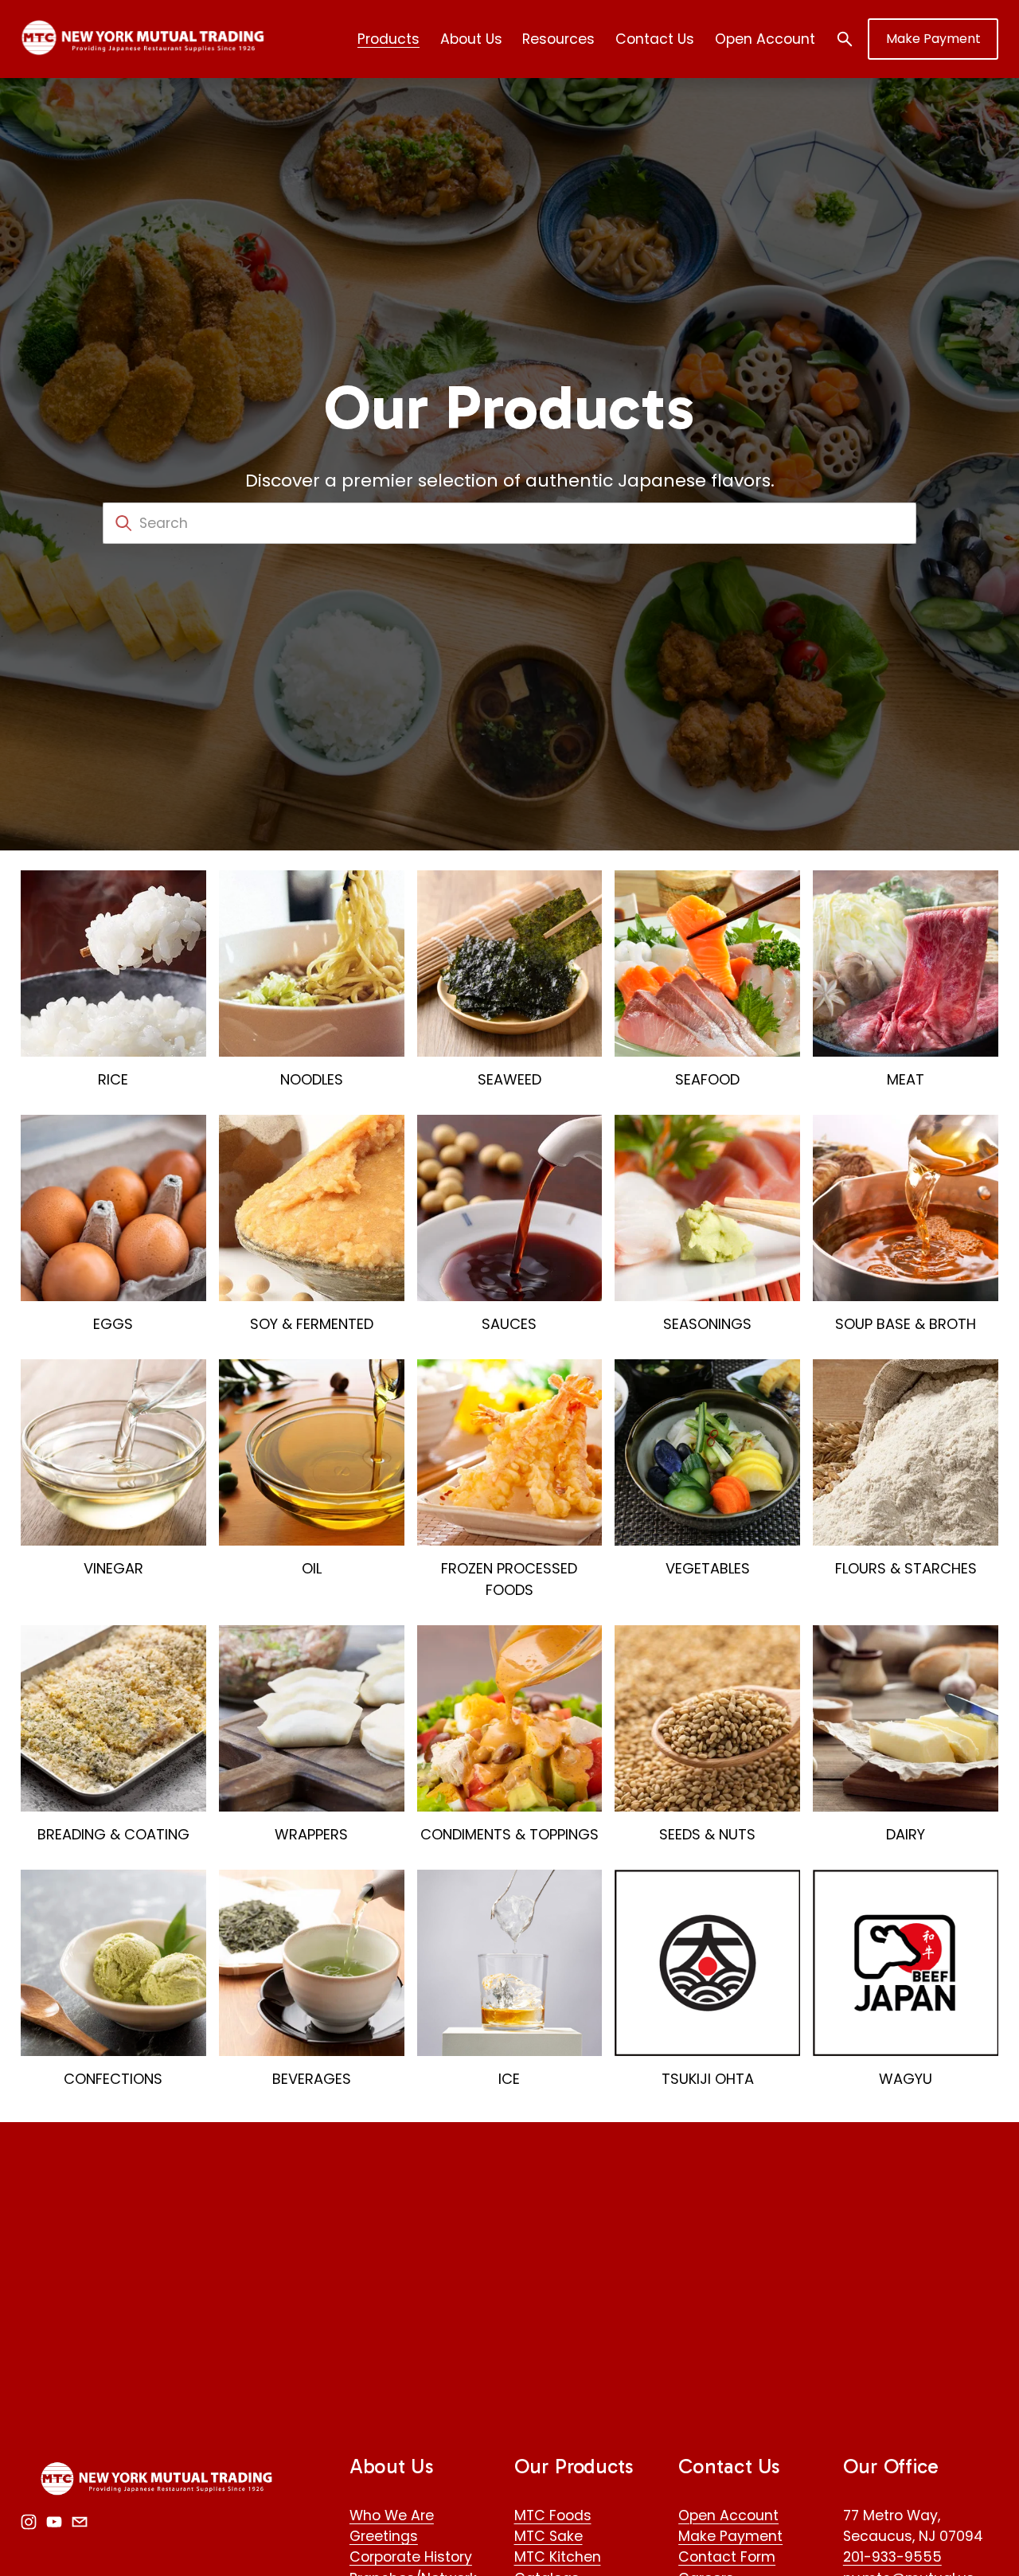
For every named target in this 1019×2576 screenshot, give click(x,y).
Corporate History (411, 2557)
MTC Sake (549, 2536)
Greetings (384, 2536)
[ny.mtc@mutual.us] (80, 2522)
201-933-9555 (892, 2557)
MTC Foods (553, 2515)
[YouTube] (54, 2522)
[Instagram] (29, 2522)
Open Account (765, 39)
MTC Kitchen (558, 2557)
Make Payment (933, 39)
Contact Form (727, 2557)
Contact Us (655, 39)
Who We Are (392, 2515)
